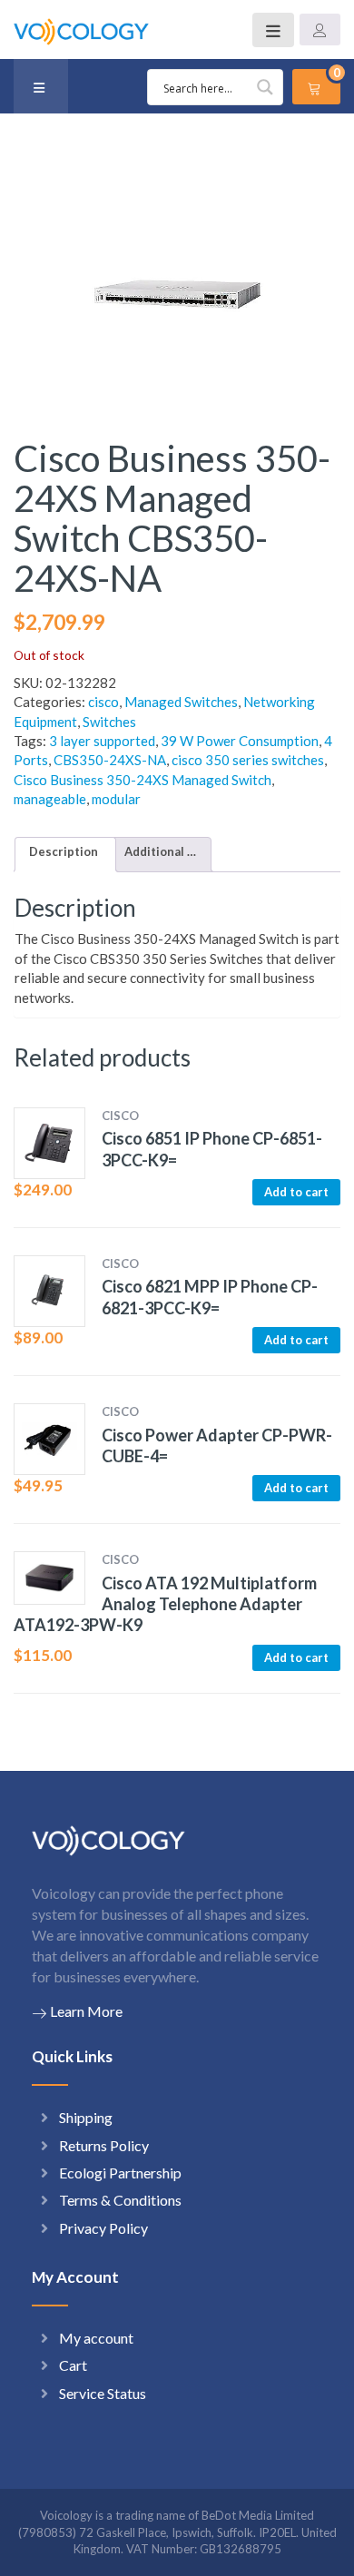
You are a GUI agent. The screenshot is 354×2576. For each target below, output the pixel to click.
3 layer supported (102, 741)
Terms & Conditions (120, 2200)
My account (96, 2338)
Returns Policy (104, 2145)
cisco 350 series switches (248, 760)
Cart (73, 2365)
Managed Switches (181, 702)
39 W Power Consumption (240, 741)
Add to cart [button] (296, 1192)
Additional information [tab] (161, 851)
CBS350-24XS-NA (110, 760)
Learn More (86, 2011)
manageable (50, 799)
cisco (103, 702)
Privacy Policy (103, 2228)
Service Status (103, 2393)
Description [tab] (64, 851)
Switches (109, 722)
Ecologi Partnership (120, 2173)
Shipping (86, 2117)
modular (116, 799)
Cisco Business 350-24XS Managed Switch (143, 780)
